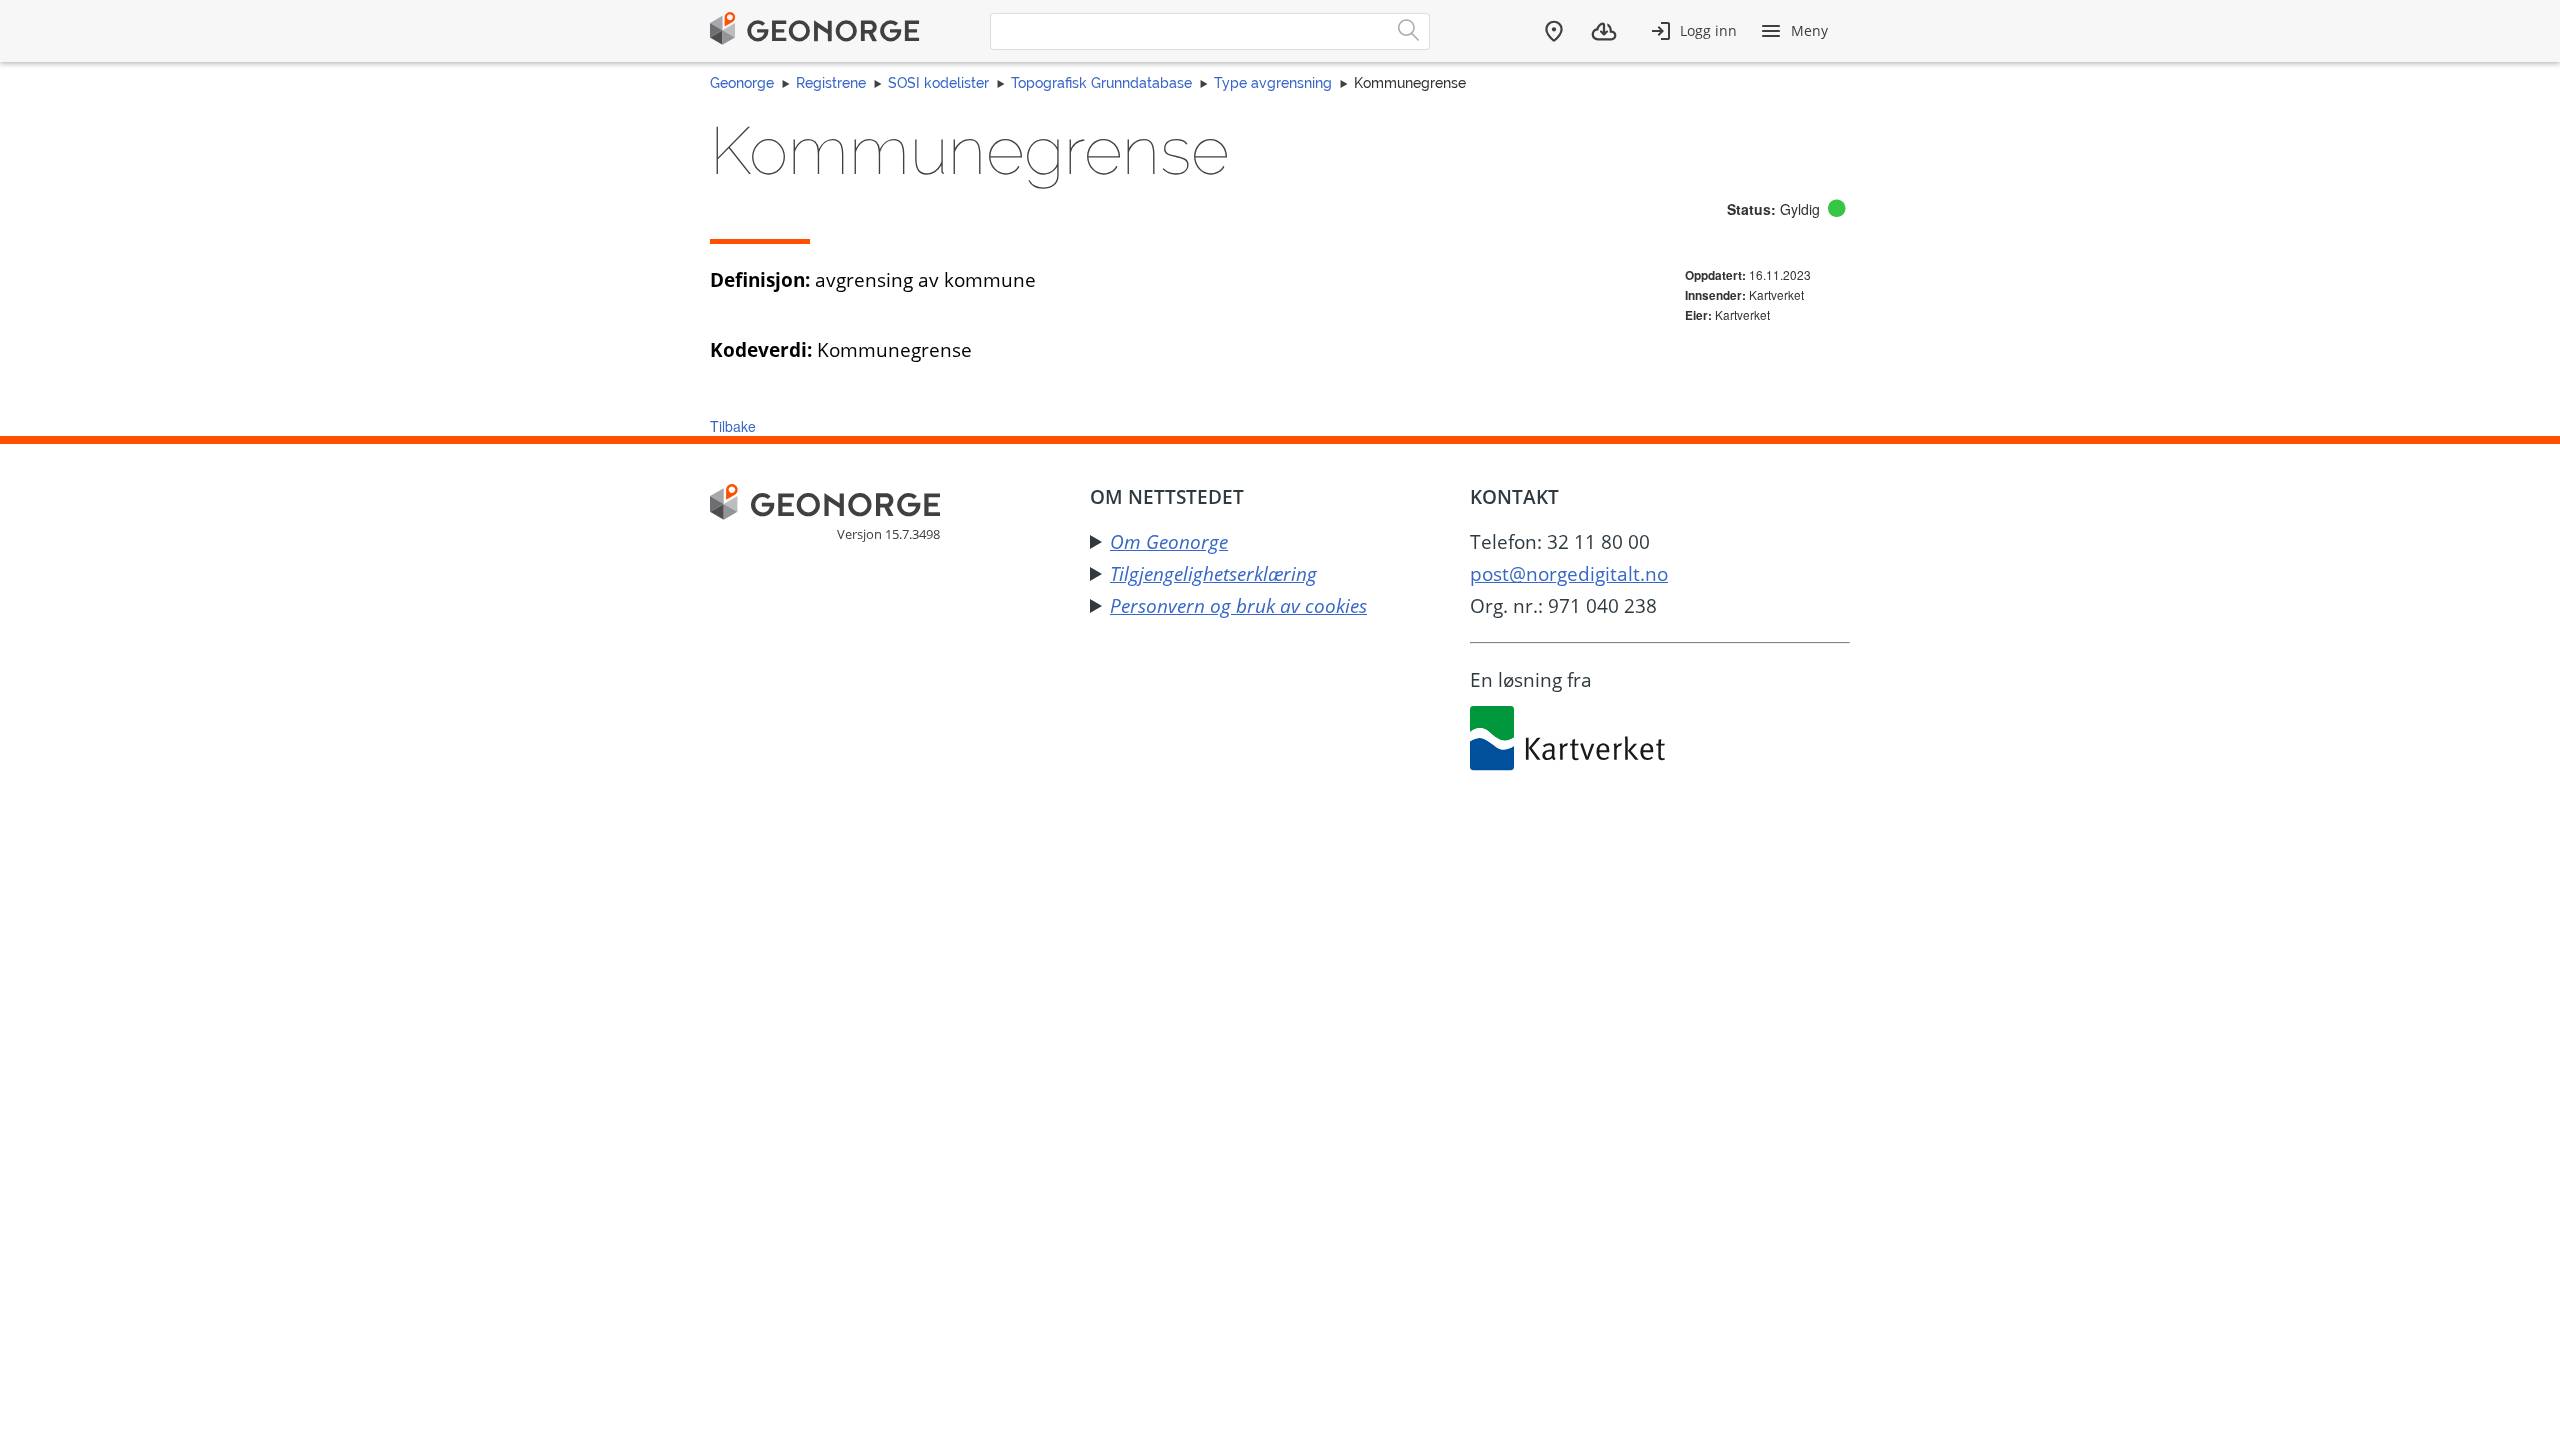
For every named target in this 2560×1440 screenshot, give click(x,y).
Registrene (831, 83)
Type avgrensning (1273, 83)
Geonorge (742, 83)
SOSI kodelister (938, 83)
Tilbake (733, 426)
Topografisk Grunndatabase (1101, 83)
